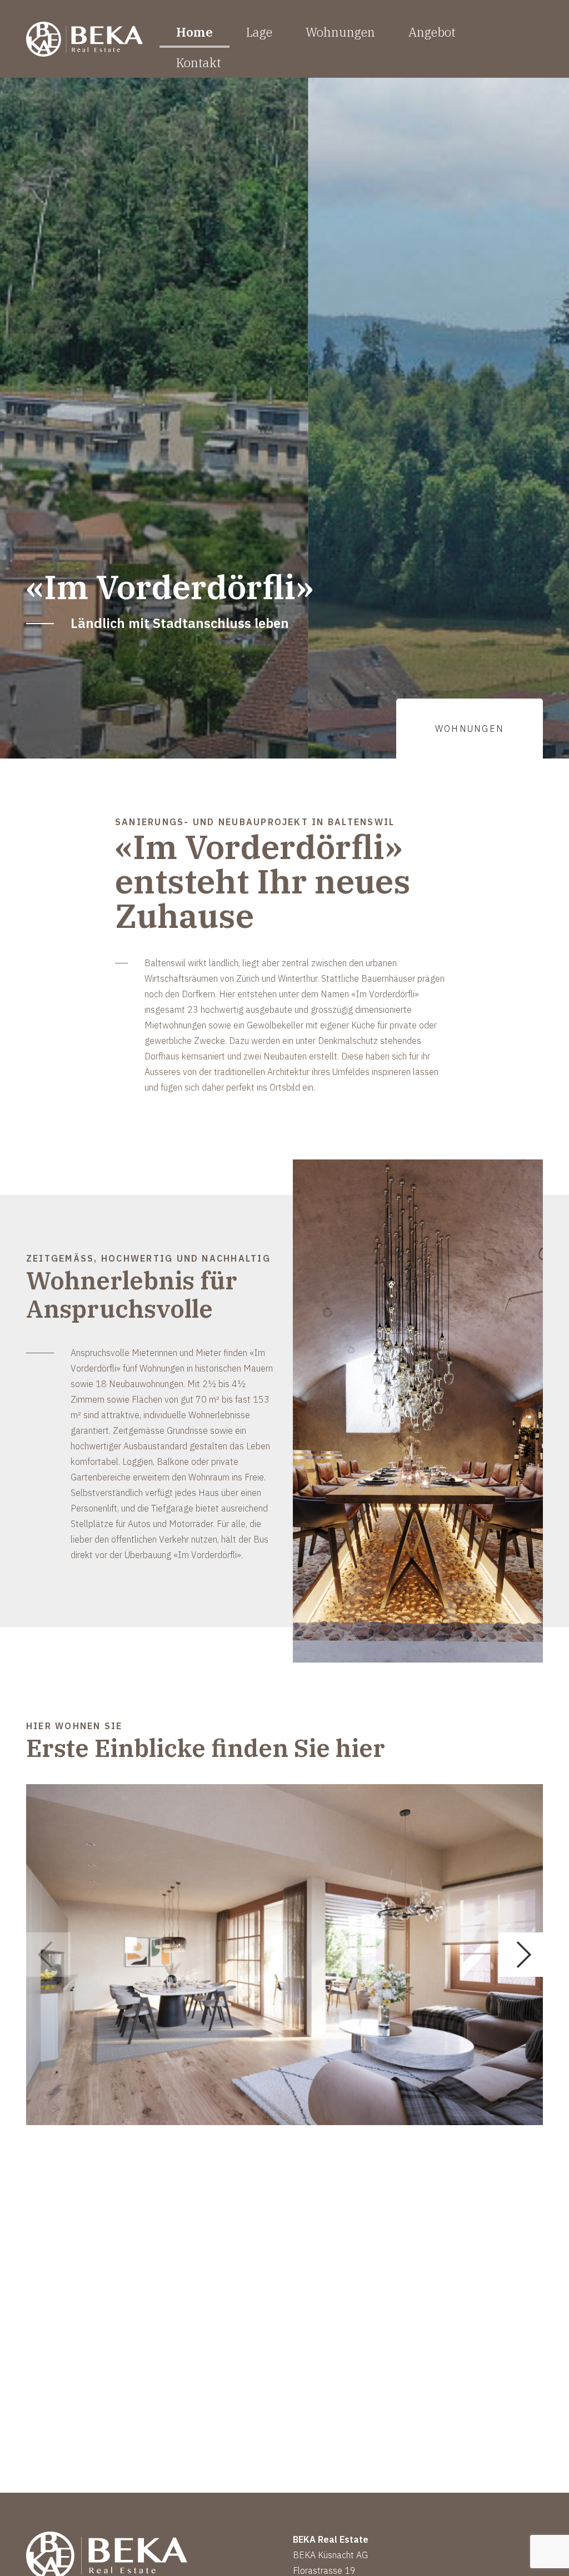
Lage (259, 32)
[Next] (521, 1955)
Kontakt (199, 62)
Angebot (432, 32)
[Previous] (48, 1955)
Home (194, 32)
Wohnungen (340, 32)
